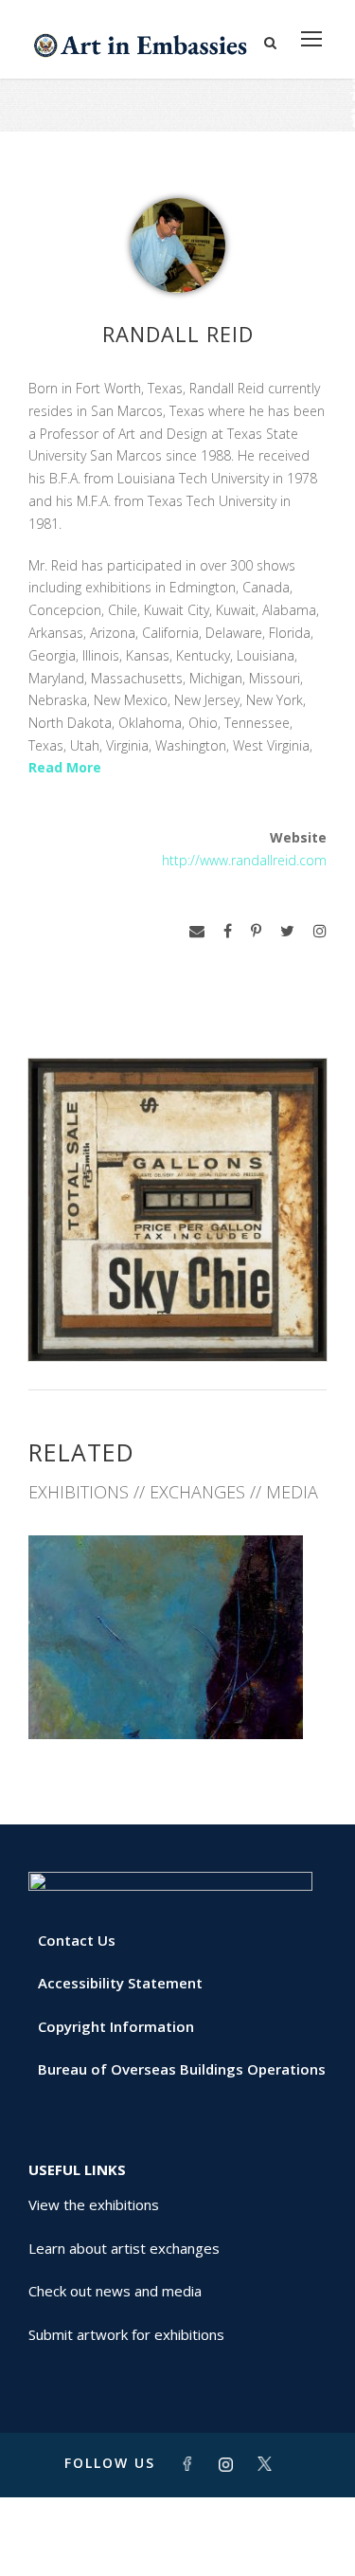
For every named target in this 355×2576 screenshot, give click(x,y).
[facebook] (228, 931)
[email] (197, 931)
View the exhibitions (94, 2204)
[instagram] (320, 931)
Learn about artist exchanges (124, 2248)
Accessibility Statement (120, 1983)
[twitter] (287, 931)
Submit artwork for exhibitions (126, 2334)
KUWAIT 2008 (178, 1697)
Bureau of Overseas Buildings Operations (182, 2069)
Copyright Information (116, 2026)
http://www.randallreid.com (244, 860)
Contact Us (77, 1940)
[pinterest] (256, 931)
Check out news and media (115, 2291)
